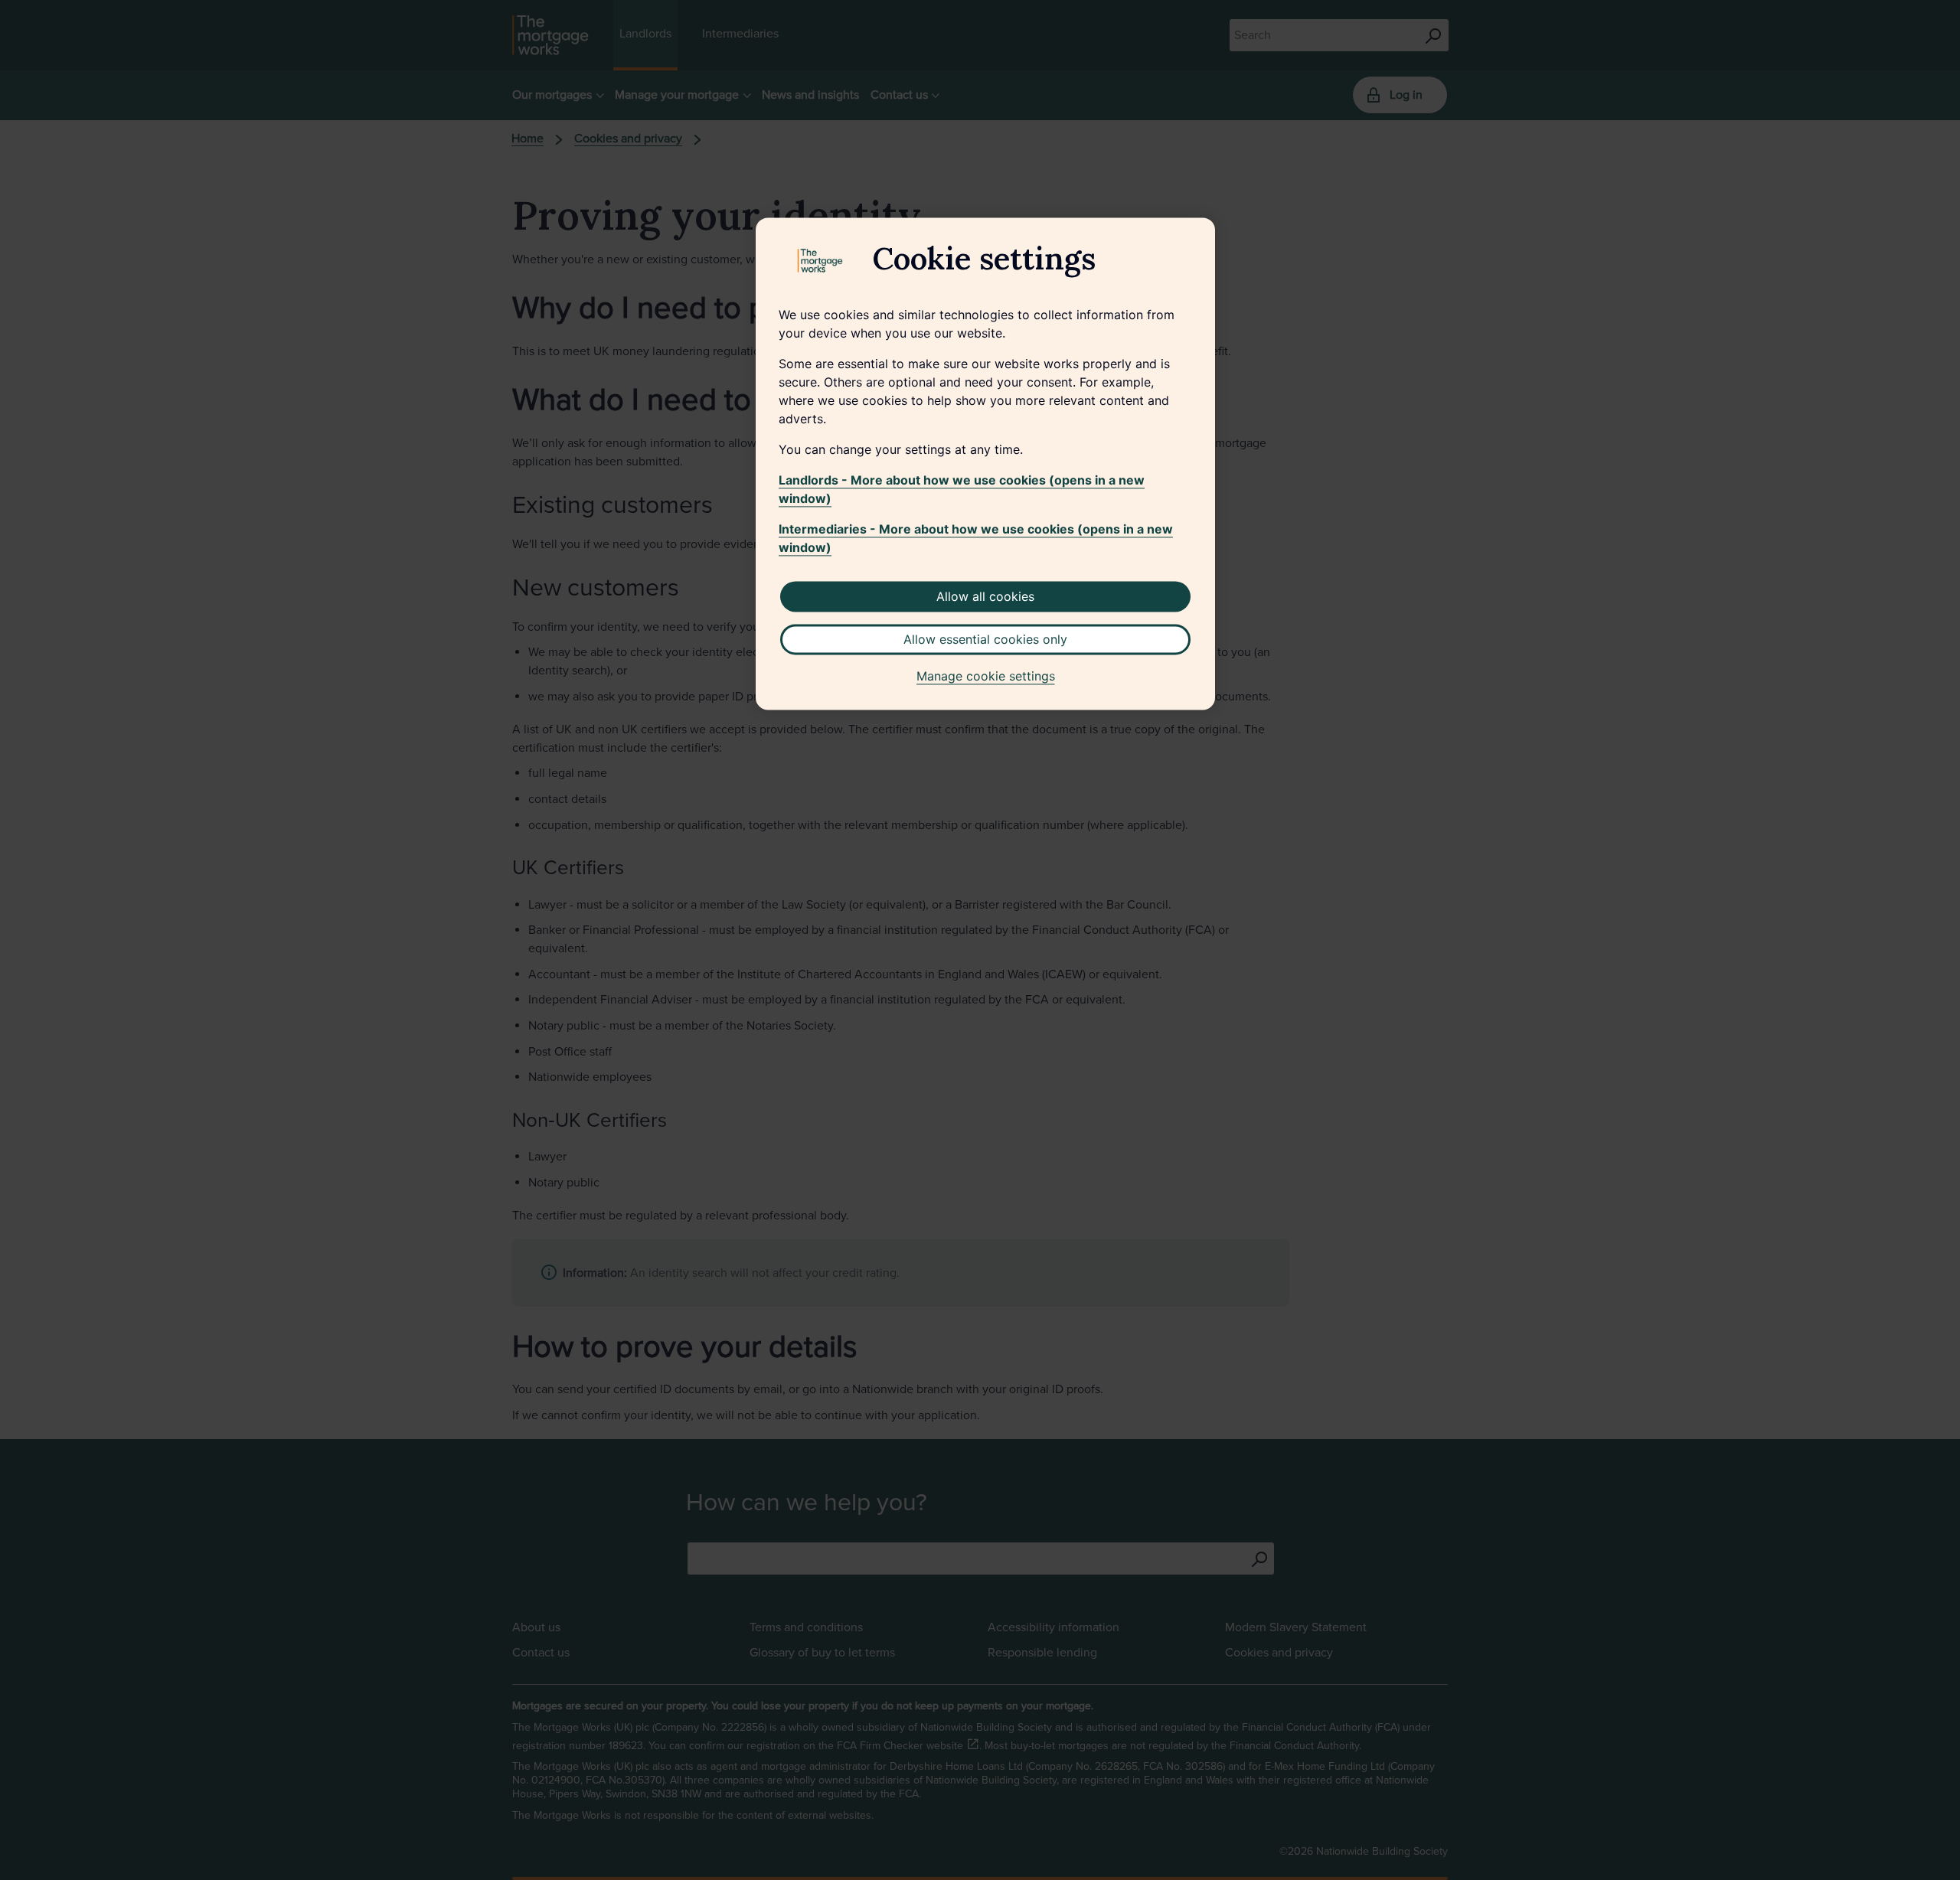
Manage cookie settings (986, 677)
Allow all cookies (985, 597)
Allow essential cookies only (985, 640)
